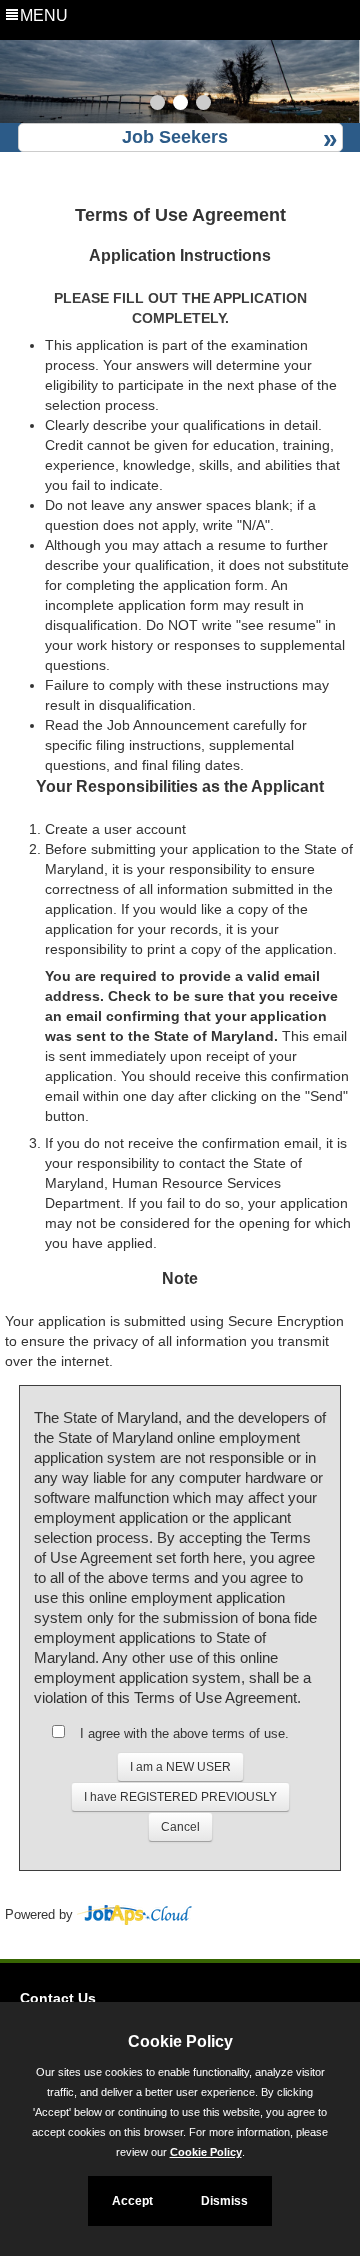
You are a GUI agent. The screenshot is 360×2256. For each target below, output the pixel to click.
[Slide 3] (203, 105)
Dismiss (224, 2201)
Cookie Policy (206, 2152)
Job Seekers (175, 137)
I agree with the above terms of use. (184, 1733)
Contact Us (58, 1998)
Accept (132, 2201)
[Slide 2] (180, 105)
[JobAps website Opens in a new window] (134, 1915)
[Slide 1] (157, 105)
